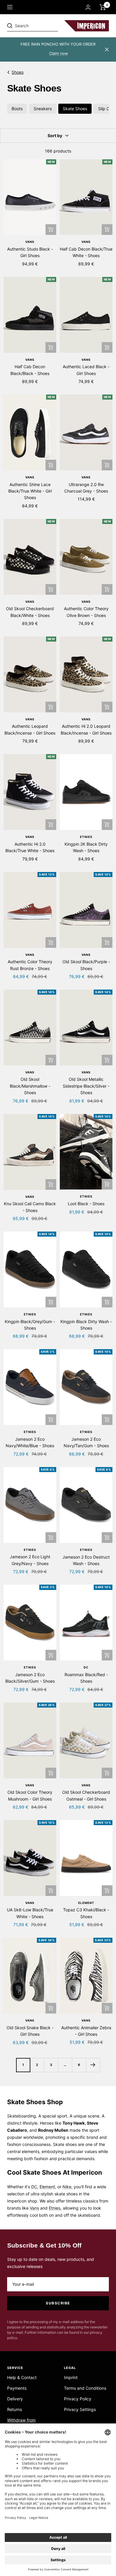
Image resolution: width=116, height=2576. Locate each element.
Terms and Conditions (85, 2388)
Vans (30, 242)
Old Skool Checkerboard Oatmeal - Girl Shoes (86, 1795)
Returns (15, 2409)
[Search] (48, 26)
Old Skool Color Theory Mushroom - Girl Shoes (30, 1795)
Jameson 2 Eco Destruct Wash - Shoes (86, 1560)
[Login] (88, 7)
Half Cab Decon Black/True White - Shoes (86, 252)
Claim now (59, 53)
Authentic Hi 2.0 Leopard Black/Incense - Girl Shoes (86, 729)
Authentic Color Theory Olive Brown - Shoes (86, 612)
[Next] (93, 2065)
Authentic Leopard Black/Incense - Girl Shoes (30, 729)
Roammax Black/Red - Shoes (86, 1678)
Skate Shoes (75, 109)
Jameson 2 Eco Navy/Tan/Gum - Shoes (86, 1442)
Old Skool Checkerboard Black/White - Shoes (30, 612)
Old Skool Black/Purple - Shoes (86, 965)
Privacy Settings (80, 2409)
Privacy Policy (78, 2399)
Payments (17, 2388)
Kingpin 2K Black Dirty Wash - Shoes (86, 847)
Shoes (18, 72)
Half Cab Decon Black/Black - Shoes (30, 370)
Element (86, 1903)
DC (86, 1667)
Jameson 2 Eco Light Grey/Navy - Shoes (30, 1560)
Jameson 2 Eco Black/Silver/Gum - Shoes (30, 1678)
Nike (67, 2187)
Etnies (86, 837)
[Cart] (103, 7)
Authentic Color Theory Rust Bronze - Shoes (30, 965)
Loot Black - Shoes (86, 1204)
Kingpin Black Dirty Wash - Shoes (86, 1325)
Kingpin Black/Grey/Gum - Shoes (30, 1325)
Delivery (15, 2399)
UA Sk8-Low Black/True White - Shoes (30, 1913)
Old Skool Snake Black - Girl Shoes (30, 2031)
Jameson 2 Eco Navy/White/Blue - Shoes (30, 1442)
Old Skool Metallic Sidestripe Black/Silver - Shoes (86, 1086)
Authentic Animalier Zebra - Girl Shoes (86, 2031)
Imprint (71, 2377)
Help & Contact (22, 2377)
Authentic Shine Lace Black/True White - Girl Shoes (30, 491)
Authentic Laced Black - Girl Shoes (86, 370)
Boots (17, 109)
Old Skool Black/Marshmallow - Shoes (30, 1086)
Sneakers (43, 109)
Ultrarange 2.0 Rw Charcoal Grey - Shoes (86, 488)
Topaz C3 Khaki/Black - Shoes (86, 1913)
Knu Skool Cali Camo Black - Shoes (30, 1207)
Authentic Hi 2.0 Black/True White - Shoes (30, 847)
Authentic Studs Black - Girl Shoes (30, 252)
